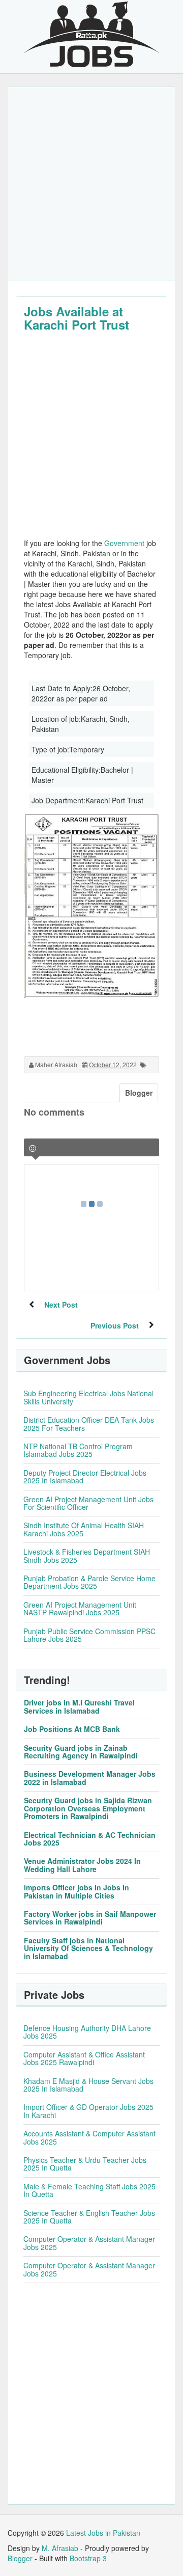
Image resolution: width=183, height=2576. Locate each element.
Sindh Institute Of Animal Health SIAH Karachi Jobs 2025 (84, 1529)
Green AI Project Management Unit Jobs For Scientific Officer (88, 1503)
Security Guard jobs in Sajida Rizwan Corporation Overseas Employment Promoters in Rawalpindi (88, 1808)
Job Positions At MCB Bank (72, 1729)
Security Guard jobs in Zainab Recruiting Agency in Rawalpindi (81, 1752)
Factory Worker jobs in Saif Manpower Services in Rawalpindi (90, 1918)
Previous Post (115, 1325)
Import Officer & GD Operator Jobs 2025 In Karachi (88, 2111)
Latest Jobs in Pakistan (103, 2533)
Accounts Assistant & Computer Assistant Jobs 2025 (89, 2137)
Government (124, 543)
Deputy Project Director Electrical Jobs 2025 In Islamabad (85, 1476)
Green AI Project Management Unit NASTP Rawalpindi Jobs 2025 (80, 1608)
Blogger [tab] (139, 1093)
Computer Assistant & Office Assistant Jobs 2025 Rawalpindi (84, 2058)
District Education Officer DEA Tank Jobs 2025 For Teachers (89, 1423)
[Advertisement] (91, 184)
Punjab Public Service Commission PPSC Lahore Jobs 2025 (89, 1635)
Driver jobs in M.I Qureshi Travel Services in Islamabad (79, 1706)
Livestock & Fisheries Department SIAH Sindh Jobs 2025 (87, 1555)
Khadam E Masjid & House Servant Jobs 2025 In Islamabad (88, 2085)
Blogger (20, 2558)
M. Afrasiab (60, 2548)
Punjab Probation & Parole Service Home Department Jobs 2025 (89, 1582)
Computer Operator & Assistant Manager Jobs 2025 (89, 2243)
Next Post (61, 1305)
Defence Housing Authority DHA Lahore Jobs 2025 (87, 2032)
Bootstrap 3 (88, 2558)
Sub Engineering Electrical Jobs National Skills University (88, 1397)
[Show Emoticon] (33, 1148)
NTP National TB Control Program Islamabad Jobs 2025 (78, 1450)
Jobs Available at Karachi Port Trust (77, 318)
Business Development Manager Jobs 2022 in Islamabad (90, 1778)
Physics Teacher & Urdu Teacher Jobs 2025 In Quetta (85, 2164)
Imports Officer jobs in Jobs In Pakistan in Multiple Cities (77, 1891)
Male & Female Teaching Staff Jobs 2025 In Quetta (89, 2190)
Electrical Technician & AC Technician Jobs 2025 (90, 1839)
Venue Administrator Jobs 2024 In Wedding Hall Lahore (82, 1865)
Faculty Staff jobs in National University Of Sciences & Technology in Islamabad (88, 1948)
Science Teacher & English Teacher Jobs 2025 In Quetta (89, 2217)
